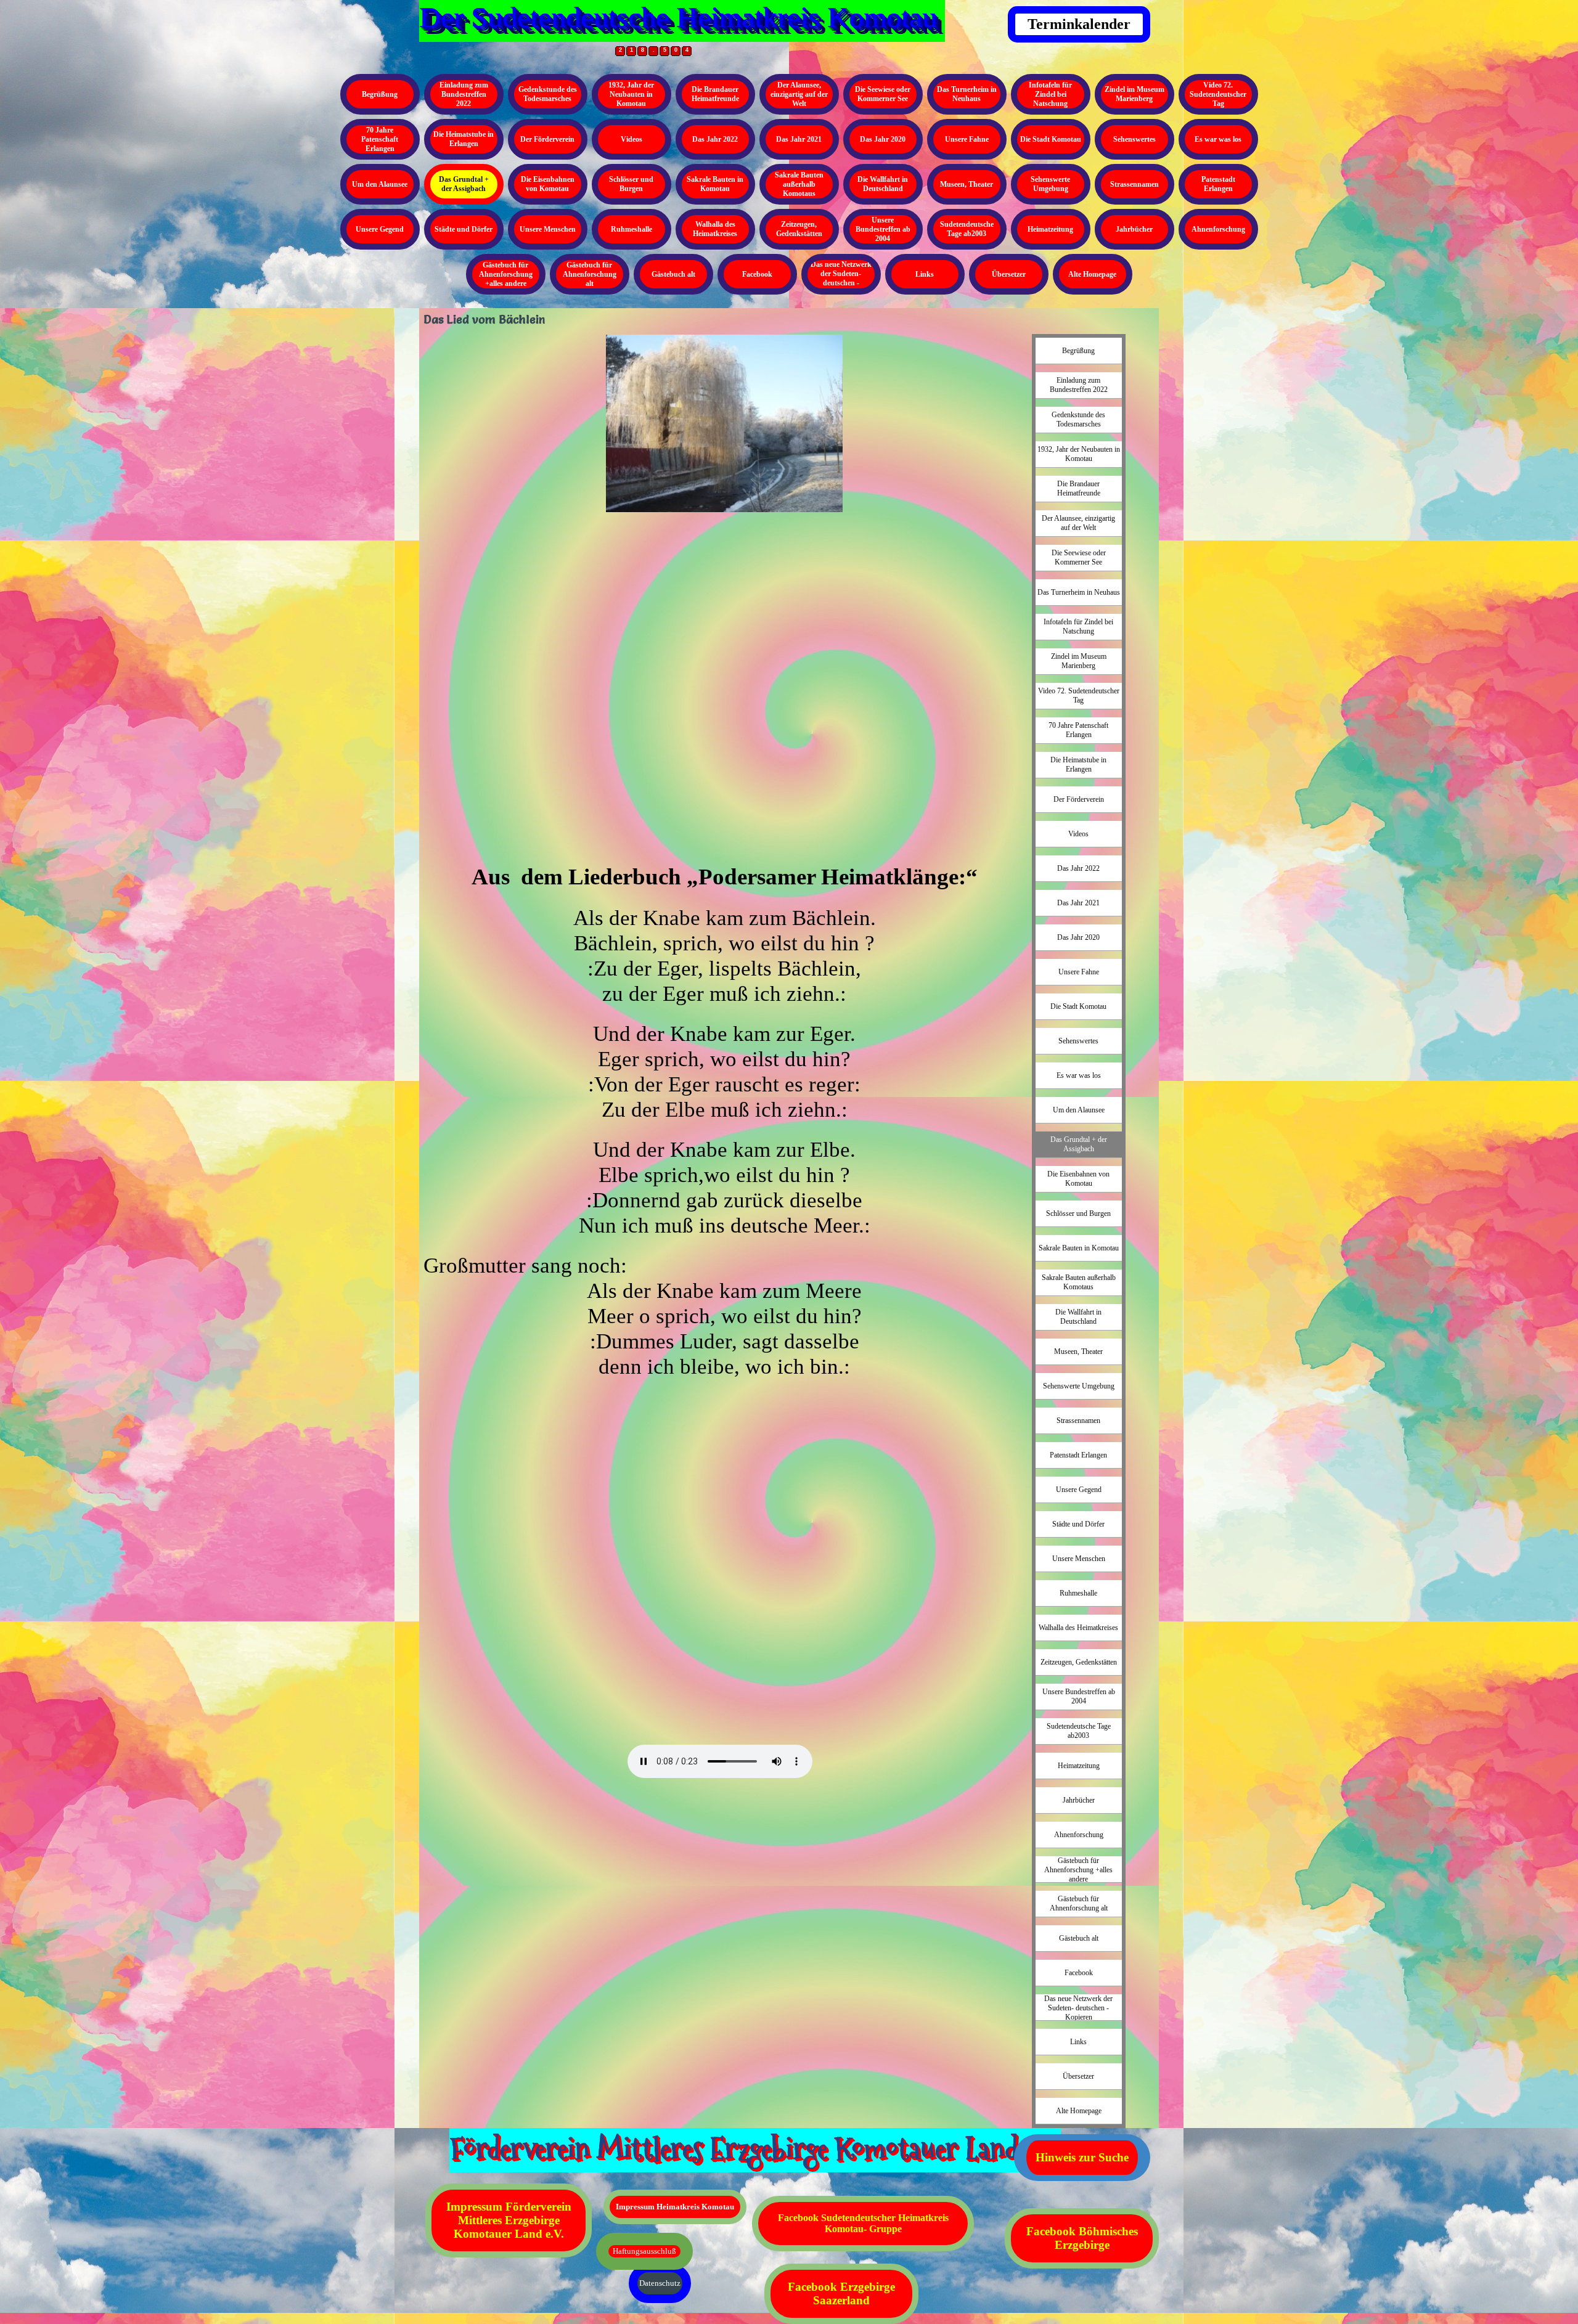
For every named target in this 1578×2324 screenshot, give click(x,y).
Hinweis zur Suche (1082, 2157)
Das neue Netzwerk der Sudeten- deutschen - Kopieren (841, 278)
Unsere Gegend (380, 229)
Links (925, 274)
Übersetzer (1009, 274)
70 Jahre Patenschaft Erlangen (380, 139)
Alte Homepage (1092, 274)
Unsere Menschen (548, 229)
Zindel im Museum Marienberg (1134, 94)
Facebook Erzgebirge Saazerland (841, 2293)
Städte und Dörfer (464, 229)
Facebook (757, 274)
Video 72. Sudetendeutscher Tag (1218, 94)
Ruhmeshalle (632, 229)
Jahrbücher (1134, 229)
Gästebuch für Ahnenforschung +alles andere (506, 274)
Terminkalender (1079, 24)
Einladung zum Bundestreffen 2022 (464, 94)
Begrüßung (380, 94)
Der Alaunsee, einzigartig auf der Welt (799, 94)
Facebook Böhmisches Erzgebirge (1082, 2238)
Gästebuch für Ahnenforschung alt (590, 274)
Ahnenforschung (1218, 229)
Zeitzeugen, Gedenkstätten (799, 229)
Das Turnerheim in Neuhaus (967, 94)
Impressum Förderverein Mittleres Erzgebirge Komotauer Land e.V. (509, 2220)
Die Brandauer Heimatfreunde (715, 94)
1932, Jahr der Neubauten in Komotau (631, 94)
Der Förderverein (547, 139)
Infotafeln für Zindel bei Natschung (1050, 94)
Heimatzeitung (1050, 229)
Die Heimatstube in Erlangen (464, 139)
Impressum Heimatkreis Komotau (675, 2207)
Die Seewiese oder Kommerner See (883, 94)
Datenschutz (660, 2283)
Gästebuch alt (673, 274)
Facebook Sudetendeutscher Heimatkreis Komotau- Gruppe (863, 2223)
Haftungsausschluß (644, 2251)
